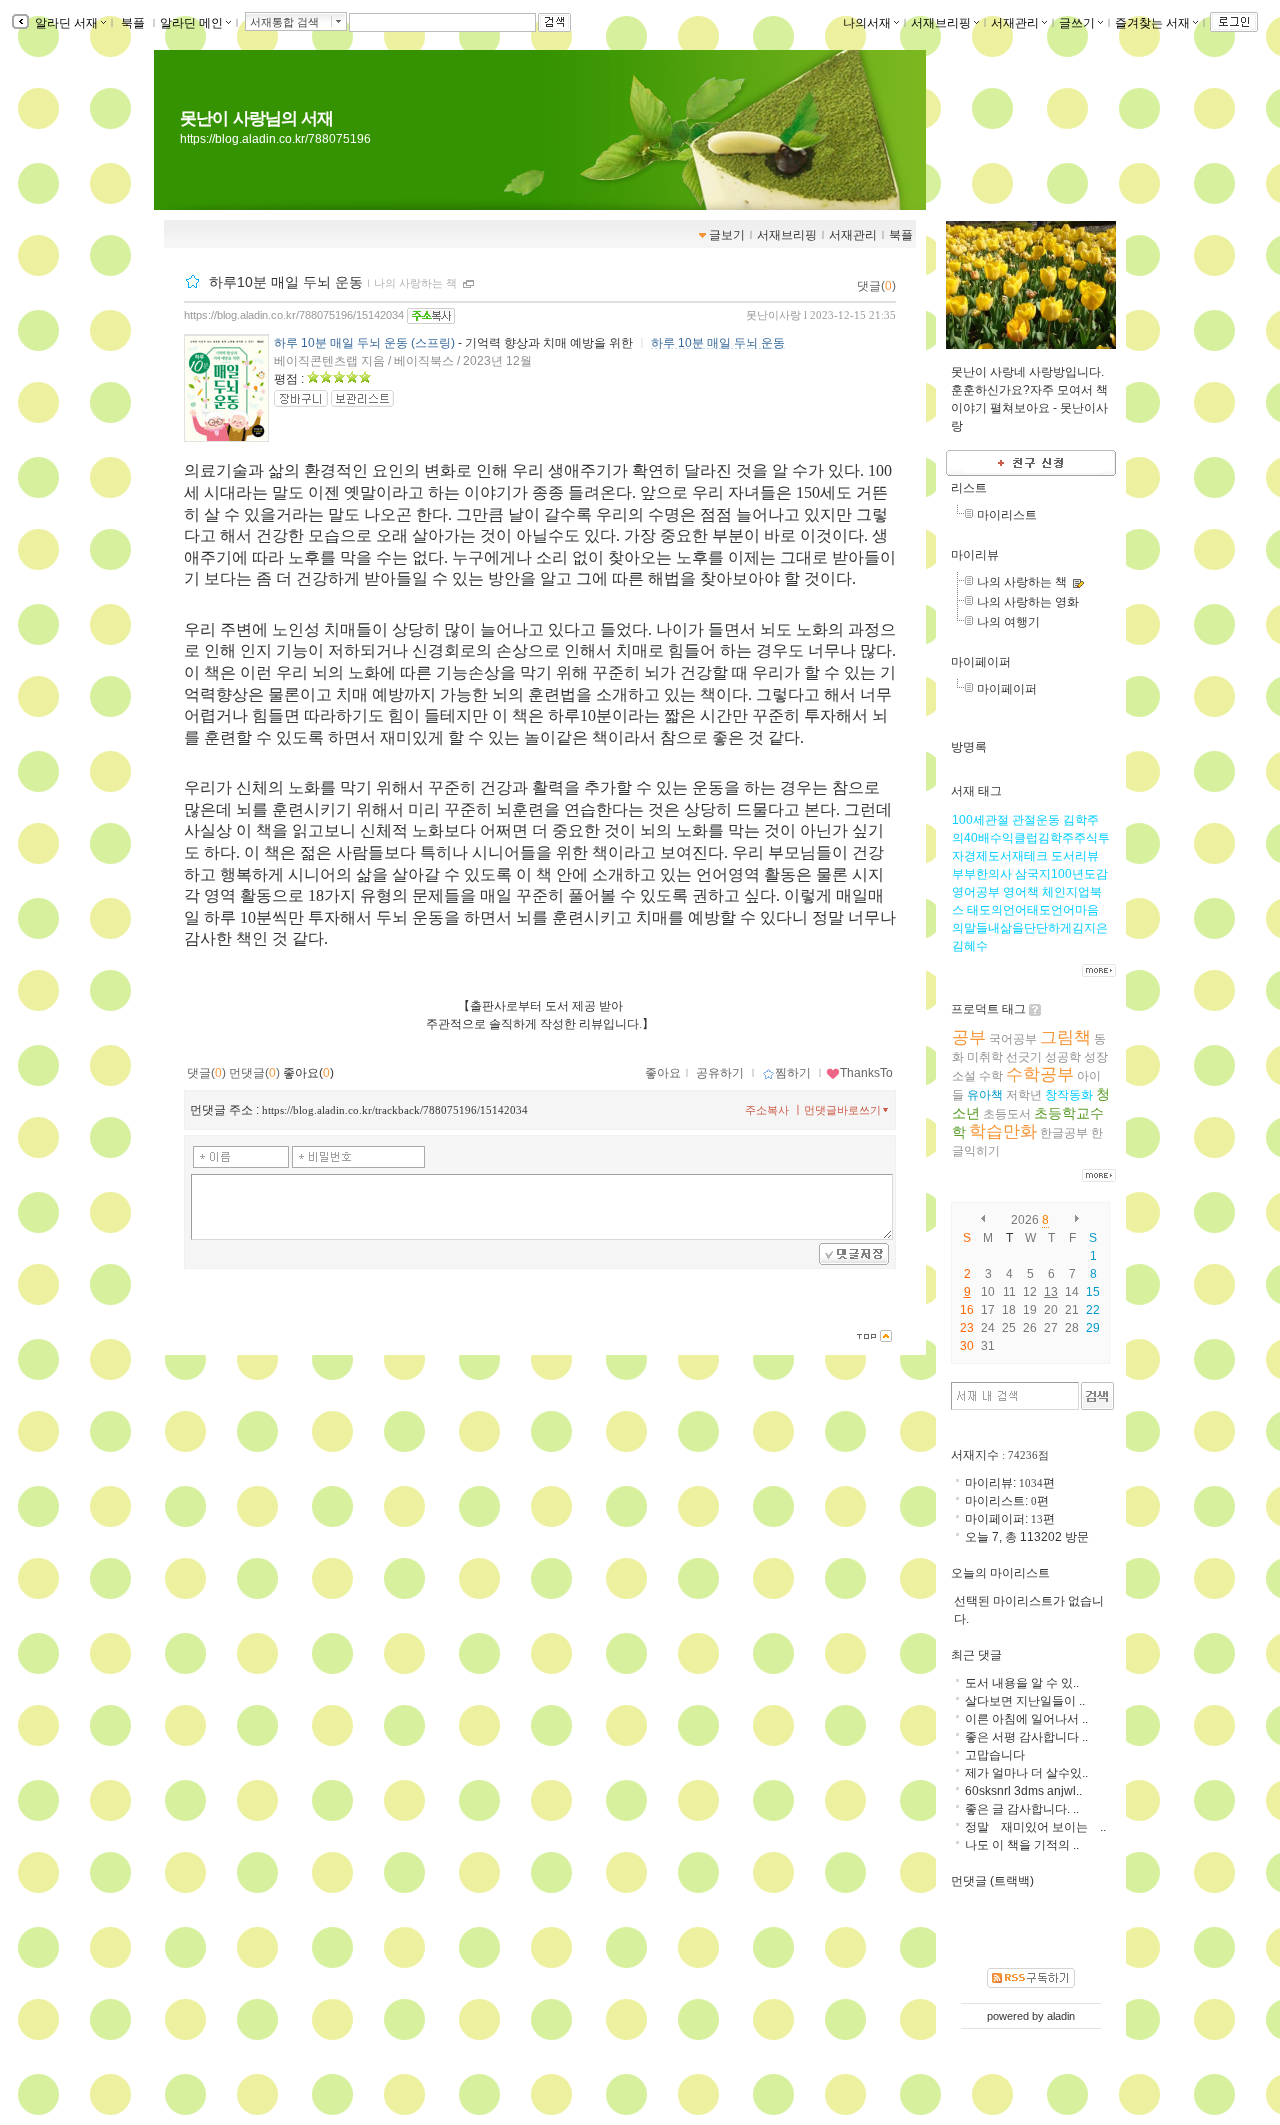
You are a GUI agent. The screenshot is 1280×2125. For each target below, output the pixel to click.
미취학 (985, 1057)
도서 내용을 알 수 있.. (1022, 1683)
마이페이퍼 (981, 662)
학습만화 (1003, 1131)
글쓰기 (1077, 23)
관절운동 (1036, 820)
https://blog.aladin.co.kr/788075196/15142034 (294, 315)
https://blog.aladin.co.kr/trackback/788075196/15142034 (395, 1110)
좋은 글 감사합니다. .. (1022, 1809)
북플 (133, 23)
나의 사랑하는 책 (415, 283)
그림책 (1065, 1037)
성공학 (1063, 1057)
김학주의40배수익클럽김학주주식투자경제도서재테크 (1031, 838)
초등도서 (1007, 1114)
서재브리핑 (941, 23)
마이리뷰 (975, 555)
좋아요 (663, 1073)
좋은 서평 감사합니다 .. (1026, 1737)
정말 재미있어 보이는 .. (1035, 1827)
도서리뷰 (1075, 856)
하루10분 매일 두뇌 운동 (286, 282)
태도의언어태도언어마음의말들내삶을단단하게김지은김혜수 (1030, 928)
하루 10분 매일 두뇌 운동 (718, 343)
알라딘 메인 (191, 23)
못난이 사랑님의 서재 (256, 118)
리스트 (969, 488)
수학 (991, 1076)
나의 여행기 (1008, 622)
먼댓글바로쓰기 (842, 1110)
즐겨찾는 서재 (1152, 23)
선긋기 (1024, 1057)
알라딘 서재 (65, 23)
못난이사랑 (773, 315)
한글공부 (1064, 1133)
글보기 (727, 235)
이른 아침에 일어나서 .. (1026, 1719)
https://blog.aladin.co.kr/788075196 (275, 139)
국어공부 (1013, 1039)
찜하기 (793, 1073)
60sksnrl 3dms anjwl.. (1023, 1791)
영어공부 (976, 892)
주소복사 (767, 1110)
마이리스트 (1007, 515)
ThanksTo (866, 1073)
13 (1051, 1292)
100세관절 (980, 820)
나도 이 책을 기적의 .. (1022, 1845)
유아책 (985, 1095)
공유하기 (720, 1073)
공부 (969, 1037)
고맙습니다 (995, 1755)
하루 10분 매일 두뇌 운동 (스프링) (364, 343)
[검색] (1097, 1396)
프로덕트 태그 (988, 1009)
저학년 (1024, 1095)
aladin (1061, 2016)
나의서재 (867, 23)
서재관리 (1015, 23)
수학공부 (1040, 1074)
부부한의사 (982, 874)
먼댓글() (254, 1073)
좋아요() (308, 1073)
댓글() (876, 286)
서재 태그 (976, 791)
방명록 (969, 747)
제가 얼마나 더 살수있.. (1026, 1773)
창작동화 (1069, 1095)
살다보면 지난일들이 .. (1025, 1701)
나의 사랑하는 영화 (1028, 602)
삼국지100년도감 (1061, 874)
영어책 (1021, 892)
